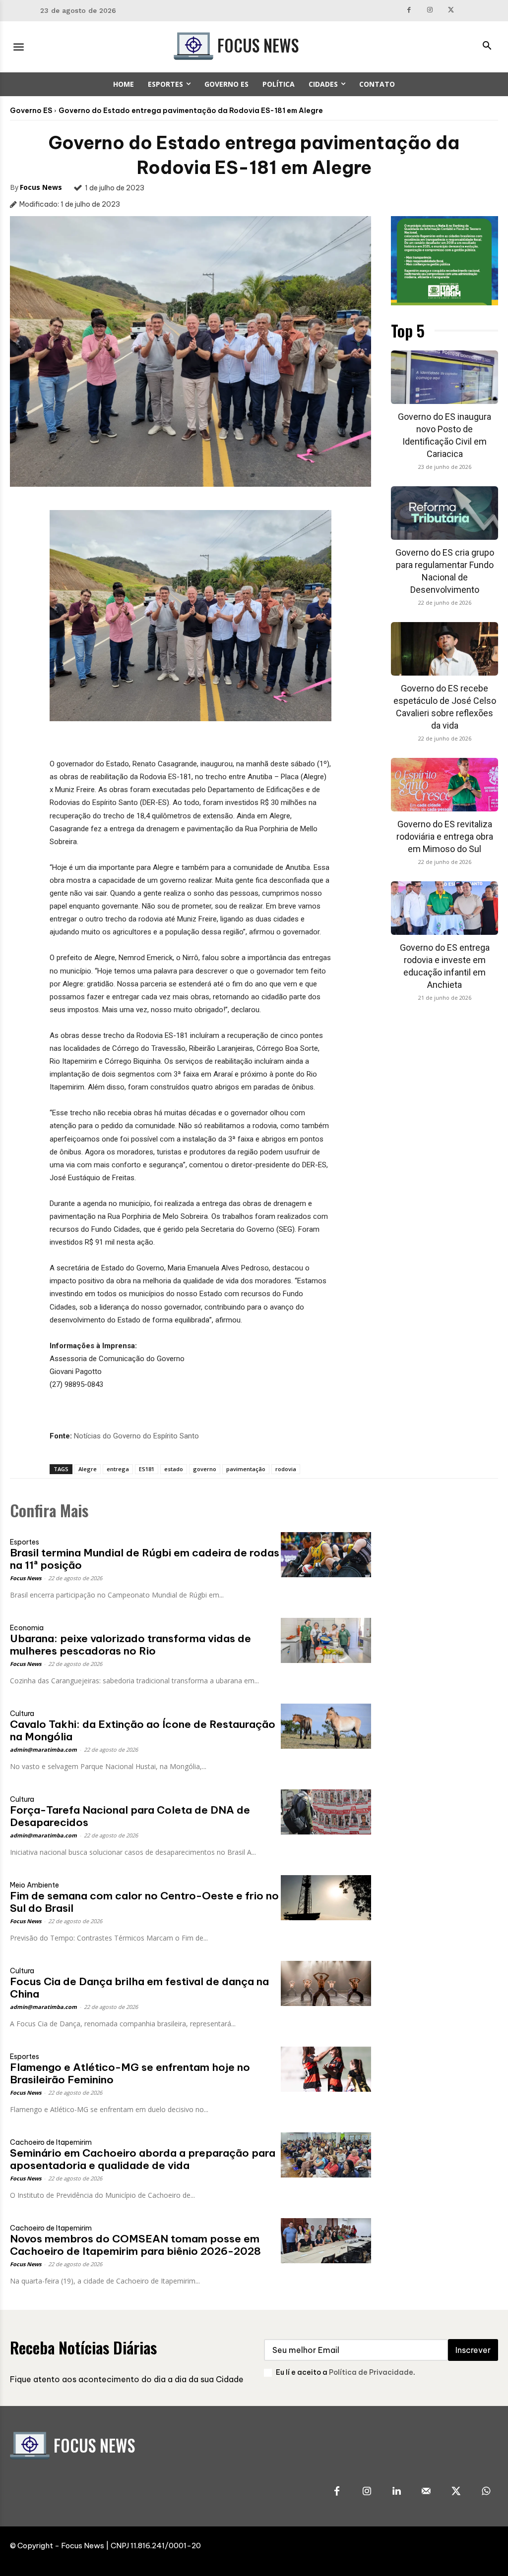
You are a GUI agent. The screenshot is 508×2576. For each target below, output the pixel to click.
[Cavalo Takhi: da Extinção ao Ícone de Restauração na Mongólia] (326, 1726)
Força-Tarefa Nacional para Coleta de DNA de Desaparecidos (130, 1816)
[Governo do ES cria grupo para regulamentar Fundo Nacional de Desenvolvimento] (444, 513)
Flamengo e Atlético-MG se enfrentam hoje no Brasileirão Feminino (130, 2073)
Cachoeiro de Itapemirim (51, 2142)
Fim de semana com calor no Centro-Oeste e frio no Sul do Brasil (144, 1902)
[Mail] (426, 2492)
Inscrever (473, 2350)
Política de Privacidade (371, 2372)
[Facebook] (409, 11)
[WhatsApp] (486, 2492)
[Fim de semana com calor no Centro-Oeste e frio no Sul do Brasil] (326, 1898)
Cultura (22, 1714)
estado (174, 1469)
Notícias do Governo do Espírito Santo (136, 1436)
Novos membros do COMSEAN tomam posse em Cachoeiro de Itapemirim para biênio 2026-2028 (135, 2245)
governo (205, 1469)
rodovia (286, 1469)
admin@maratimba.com (43, 1749)
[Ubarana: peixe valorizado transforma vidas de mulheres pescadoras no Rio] (326, 1640)
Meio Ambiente (34, 1885)
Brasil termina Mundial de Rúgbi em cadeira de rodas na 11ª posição (145, 1559)
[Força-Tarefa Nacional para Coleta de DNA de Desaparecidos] (326, 1812)
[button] (487, 47)
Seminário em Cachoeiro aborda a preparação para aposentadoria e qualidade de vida (143, 2159)
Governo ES (31, 111)
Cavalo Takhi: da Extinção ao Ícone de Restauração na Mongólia (143, 1730)
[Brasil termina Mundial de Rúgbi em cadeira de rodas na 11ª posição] (326, 1555)
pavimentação (246, 1469)
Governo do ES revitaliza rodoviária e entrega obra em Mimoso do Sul (445, 836)
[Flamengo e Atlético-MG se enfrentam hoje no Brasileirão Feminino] (326, 2069)
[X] (451, 11)
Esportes (25, 1542)
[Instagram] (430, 11)
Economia (27, 1628)
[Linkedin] (396, 2492)
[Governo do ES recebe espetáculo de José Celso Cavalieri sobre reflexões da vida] (444, 649)
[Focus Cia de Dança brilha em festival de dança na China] (326, 1983)
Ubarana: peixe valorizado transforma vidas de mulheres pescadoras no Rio (130, 1645)
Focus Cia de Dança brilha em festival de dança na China (139, 1988)
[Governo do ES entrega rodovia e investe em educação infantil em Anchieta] (444, 908)
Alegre (88, 1469)
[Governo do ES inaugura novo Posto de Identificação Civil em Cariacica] (444, 377)
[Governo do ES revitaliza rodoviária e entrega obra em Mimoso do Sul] (444, 785)
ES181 (147, 1469)
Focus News (41, 187)
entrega (118, 1469)
